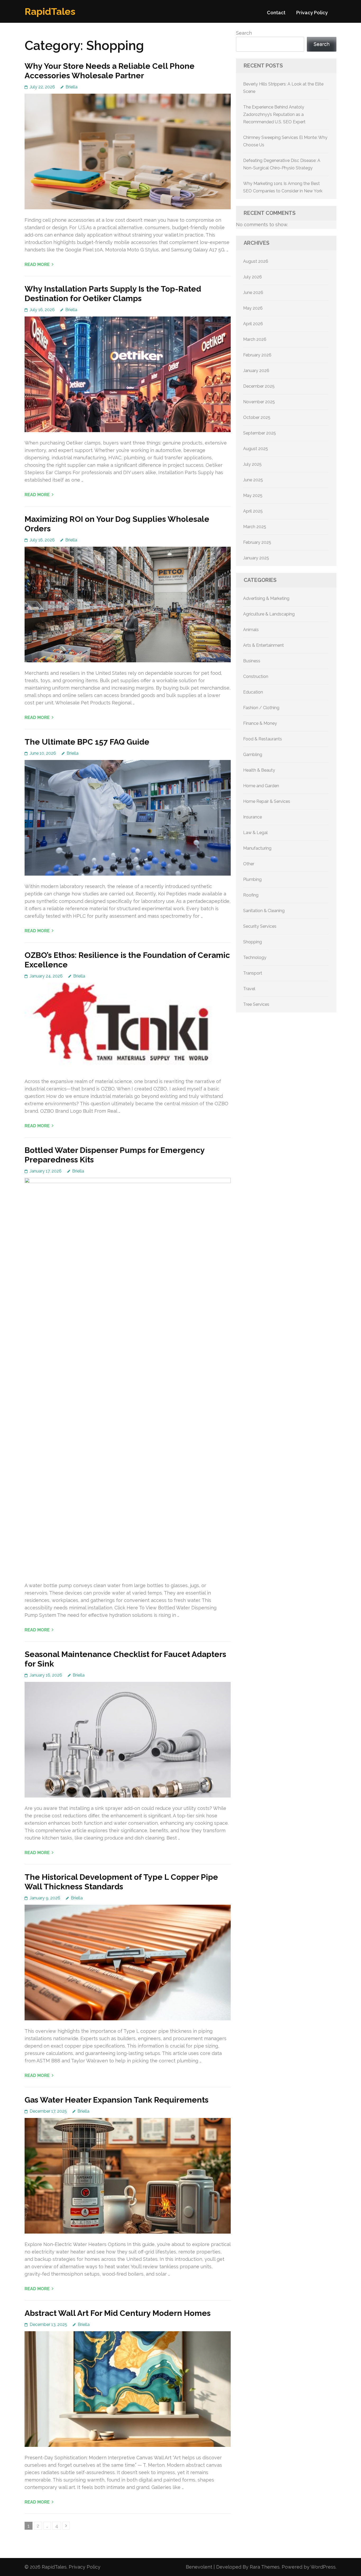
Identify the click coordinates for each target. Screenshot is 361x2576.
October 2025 (257, 417)
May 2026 (253, 308)
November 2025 (259, 402)
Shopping (253, 942)
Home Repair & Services (267, 801)
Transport (253, 973)
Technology (255, 957)
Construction (256, 676)
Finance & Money (260, 723)
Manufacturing (257, 848)
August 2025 (256, 449)
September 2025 (260, 433)
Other (249, 864)
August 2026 (256, 261)
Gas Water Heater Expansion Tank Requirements (117, 2100)
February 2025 (257, 542)
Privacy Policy (312, 13)
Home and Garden (261, 786)
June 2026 (253, 293)
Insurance (253, 817)
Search (244, 33)
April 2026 (253, 324)
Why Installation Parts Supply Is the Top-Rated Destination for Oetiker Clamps (113, 294)
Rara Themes (265, 2567)
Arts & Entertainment (263, 645)
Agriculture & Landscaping (269, 614)
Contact (276, 13)
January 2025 (256, 558)
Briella (71, 87)
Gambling (253, 755)
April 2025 (253, 511)
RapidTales (50, 11)
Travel (249, 989)
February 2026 (257, 355)
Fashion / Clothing (261, 708)
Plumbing (252, 879)
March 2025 (255, 527)
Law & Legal (255, 833)
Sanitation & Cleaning (264, 911)
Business (252, 661)
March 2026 (255, 339)
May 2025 (253, 495)
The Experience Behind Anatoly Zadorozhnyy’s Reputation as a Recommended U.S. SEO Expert (274, 114)
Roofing (251, 895)
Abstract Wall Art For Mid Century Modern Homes (118, 2313)
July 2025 (252, 464)
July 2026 (253, 277)
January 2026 (256, 371)
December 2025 (259, 386)
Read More (37, 264)
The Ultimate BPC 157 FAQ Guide (87, 742)
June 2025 (253, 480)
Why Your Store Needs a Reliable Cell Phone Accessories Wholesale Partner (110, 71)
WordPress (323, 2567)
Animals (251, 630)
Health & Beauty (259, 770)
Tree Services (256, 1004)
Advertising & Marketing (266, 598)
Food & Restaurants (263, 739)
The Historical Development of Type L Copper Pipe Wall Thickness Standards (121, 1882)
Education (253, 692)
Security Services (260, 926)
